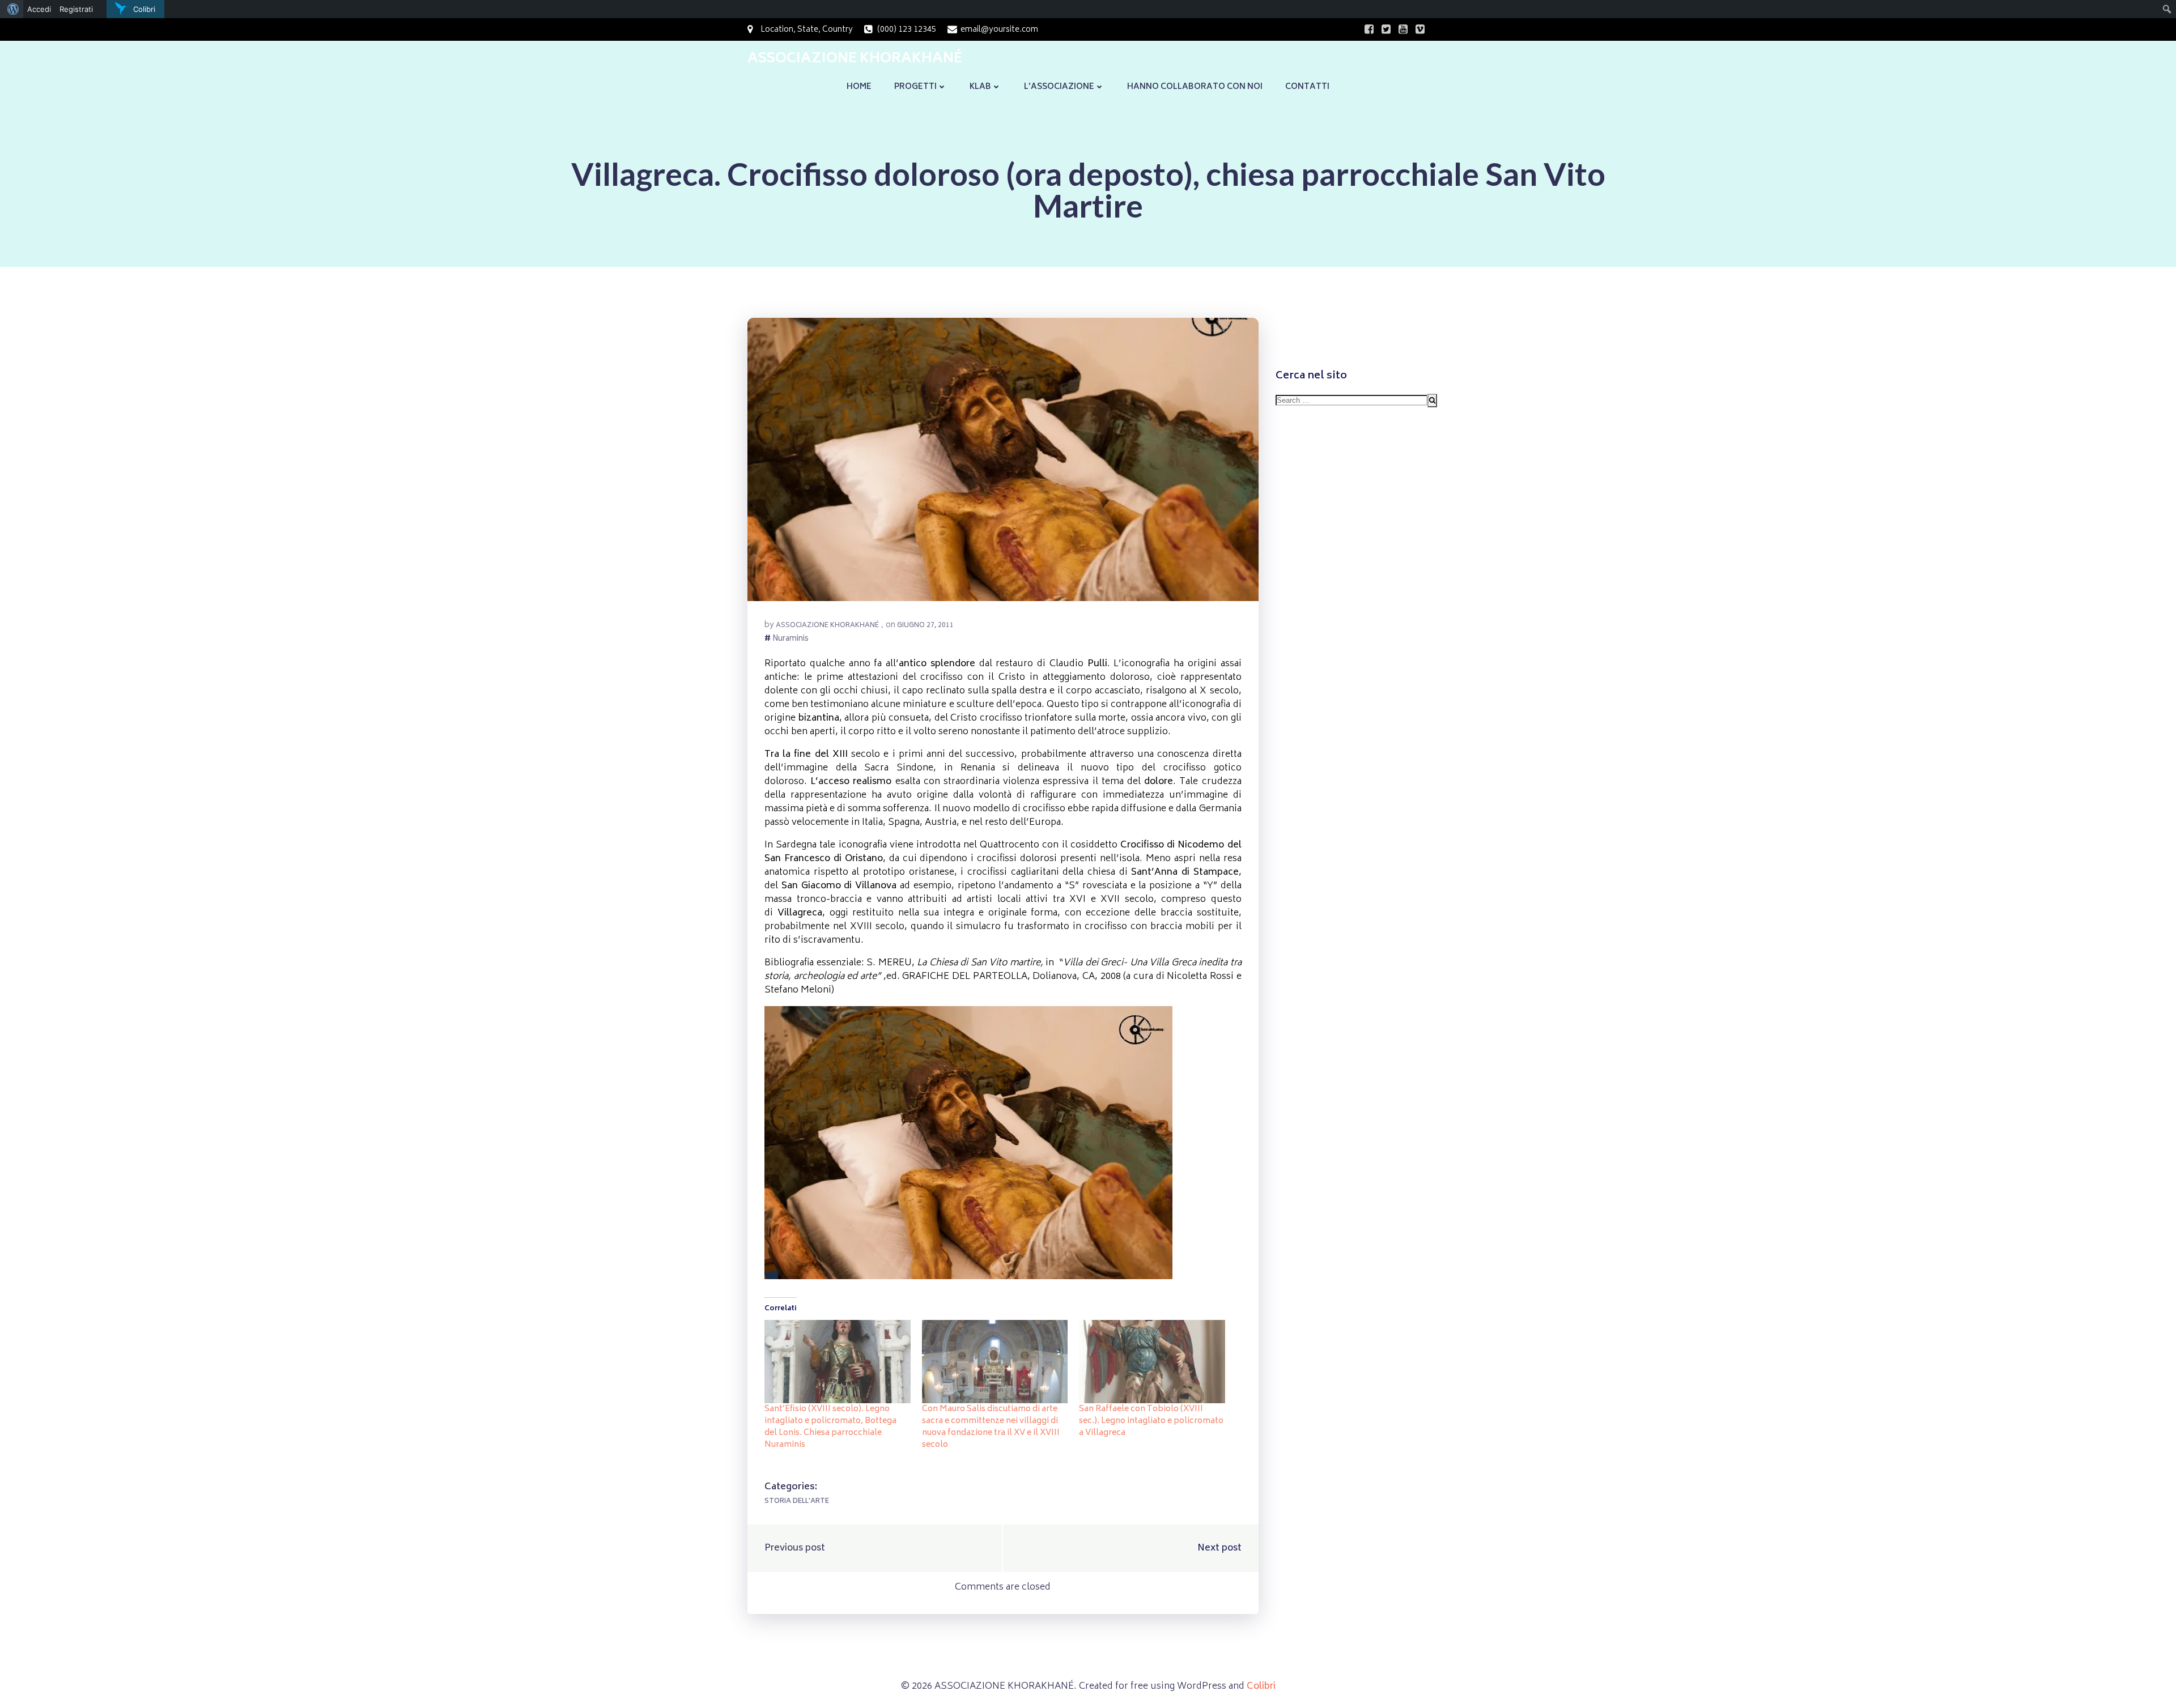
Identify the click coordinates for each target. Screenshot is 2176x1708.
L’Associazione (1059, 87)
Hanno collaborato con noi (1195, 87)
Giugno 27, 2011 (925, 626)
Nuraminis (790, 640)
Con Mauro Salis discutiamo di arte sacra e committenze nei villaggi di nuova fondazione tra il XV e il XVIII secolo (991, 1427)
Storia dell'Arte (797, 1502)
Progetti (915, 87)
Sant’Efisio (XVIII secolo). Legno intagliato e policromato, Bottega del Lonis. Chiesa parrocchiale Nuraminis (830, 1427)
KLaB (980, 87)
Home (859, 87)
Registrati (76, 9)
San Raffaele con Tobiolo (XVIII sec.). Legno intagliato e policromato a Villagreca (1151, 1421)
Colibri (1261, 1686)
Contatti (1307, 87)
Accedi (39, 9)
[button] (1003, 459)
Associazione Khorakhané (827, 626)
